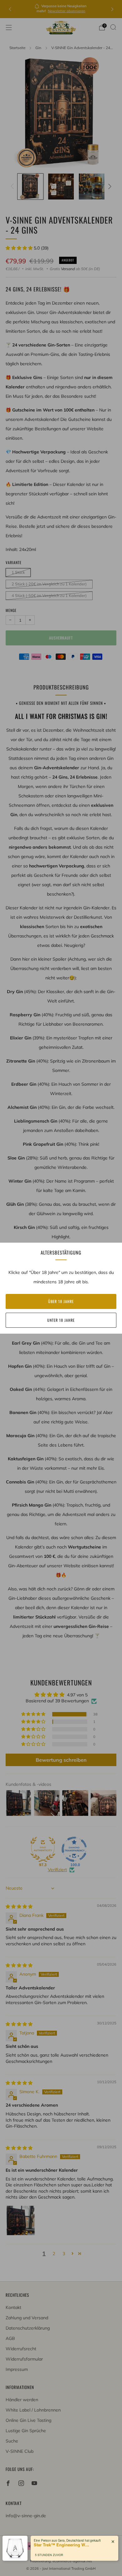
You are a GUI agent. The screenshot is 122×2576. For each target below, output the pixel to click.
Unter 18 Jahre (61, 1320)
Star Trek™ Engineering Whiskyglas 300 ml (62, 2539)
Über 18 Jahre (61, 1301)
